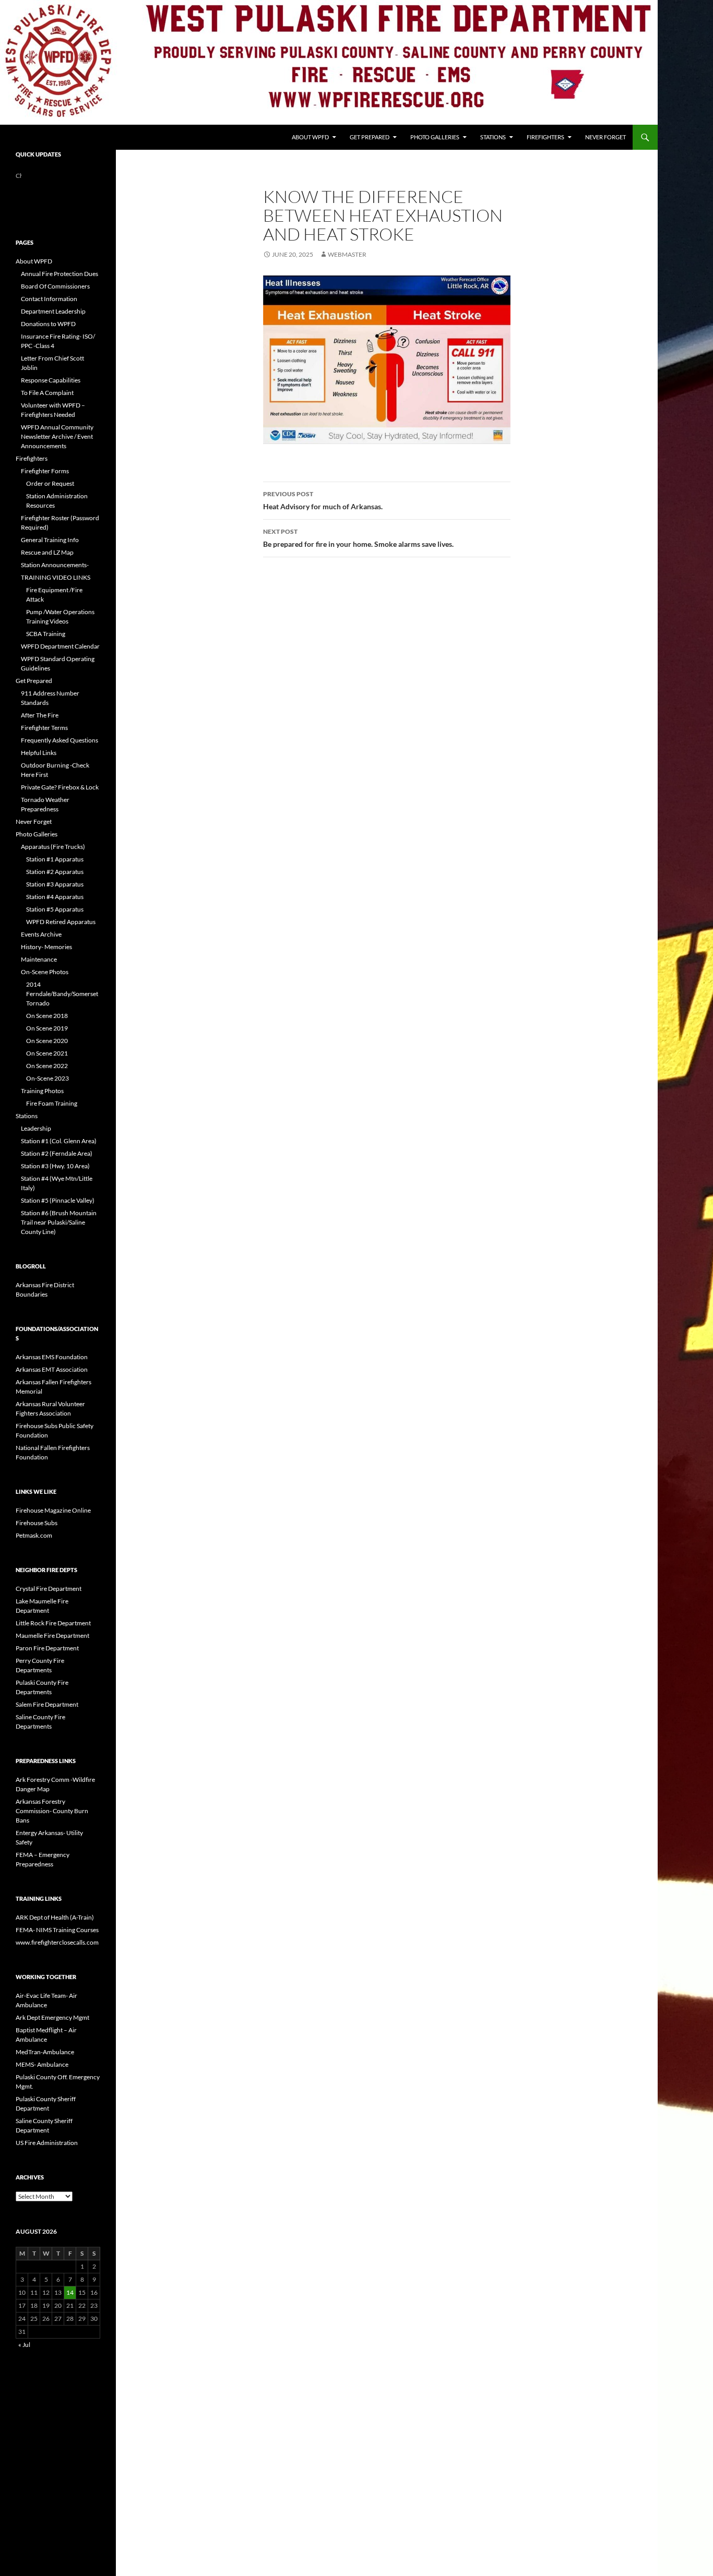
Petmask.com (34, 1535)
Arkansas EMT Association (52, 1369)
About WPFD (310, 137)
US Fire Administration (47, 2143)
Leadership (36, 1128)
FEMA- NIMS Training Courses (57, 1930)
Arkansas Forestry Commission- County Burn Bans (52, 1811)
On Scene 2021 (47, 1053)
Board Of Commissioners (55, 286)
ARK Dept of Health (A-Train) (55, 1917)
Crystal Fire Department (49, 1589)
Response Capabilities (51, 380)
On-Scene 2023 (47, 1078)
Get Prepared (370, 137)
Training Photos (42, 1091)
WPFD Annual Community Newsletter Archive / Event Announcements (57, 436)
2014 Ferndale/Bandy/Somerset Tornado (62, 994)
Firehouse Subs (37, 1523)
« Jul (24, 2345)
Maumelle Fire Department (52, 1636)
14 (70, 2292)
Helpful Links (39, 753)
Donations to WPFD (48, 324)
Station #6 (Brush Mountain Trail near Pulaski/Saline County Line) (59, 1222)
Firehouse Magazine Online (53, 1510)
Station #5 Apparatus (55, 909)
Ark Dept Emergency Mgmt (52, 2017)
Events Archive (41, 934)
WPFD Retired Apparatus (61, 922)
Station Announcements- (55, 565)
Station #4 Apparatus (55, 897)
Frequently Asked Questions (60, 740)
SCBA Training (46, 634)
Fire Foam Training (52, 1103)
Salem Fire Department (47, 1704)
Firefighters (545, 137)
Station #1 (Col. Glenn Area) (59, 1141)
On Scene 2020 (47, 1041)
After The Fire (40, 715)
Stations (493, 137)
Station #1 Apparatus (55, 859)
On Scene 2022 (47, 1066)
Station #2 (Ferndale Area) (57, 1153)
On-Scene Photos (45, 972)
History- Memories (46, 947)
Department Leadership (53, 311)
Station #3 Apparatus (55, 884)
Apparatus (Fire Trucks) (53, 847)
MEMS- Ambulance (42, 2064)
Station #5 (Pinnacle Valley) (58, 1200)
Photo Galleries (435, 137)
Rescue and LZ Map (47, 552)
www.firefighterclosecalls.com (57, 1942)
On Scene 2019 (47, 1028)
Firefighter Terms (44, 728)
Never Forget (605, 137)
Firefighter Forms (45, 471)
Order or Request (50, 483)
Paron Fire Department (47, 1648)
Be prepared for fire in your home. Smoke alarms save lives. (358, 538)
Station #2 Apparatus (55, 872)
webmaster (347, 254)
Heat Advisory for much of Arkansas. (323, 500)
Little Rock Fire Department (53, 1623)
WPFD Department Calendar (60, 646)
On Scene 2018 (47, 1016)
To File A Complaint (47, 393)
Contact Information (49, 299)
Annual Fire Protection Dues (60, 274)
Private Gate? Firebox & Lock (60, 787)
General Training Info (50, 540)
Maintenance (39, 959)
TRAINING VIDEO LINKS (56, 577)
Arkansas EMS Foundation (52, 1357)
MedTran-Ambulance (45, 2052)
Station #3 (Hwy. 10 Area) (55, 1166)
